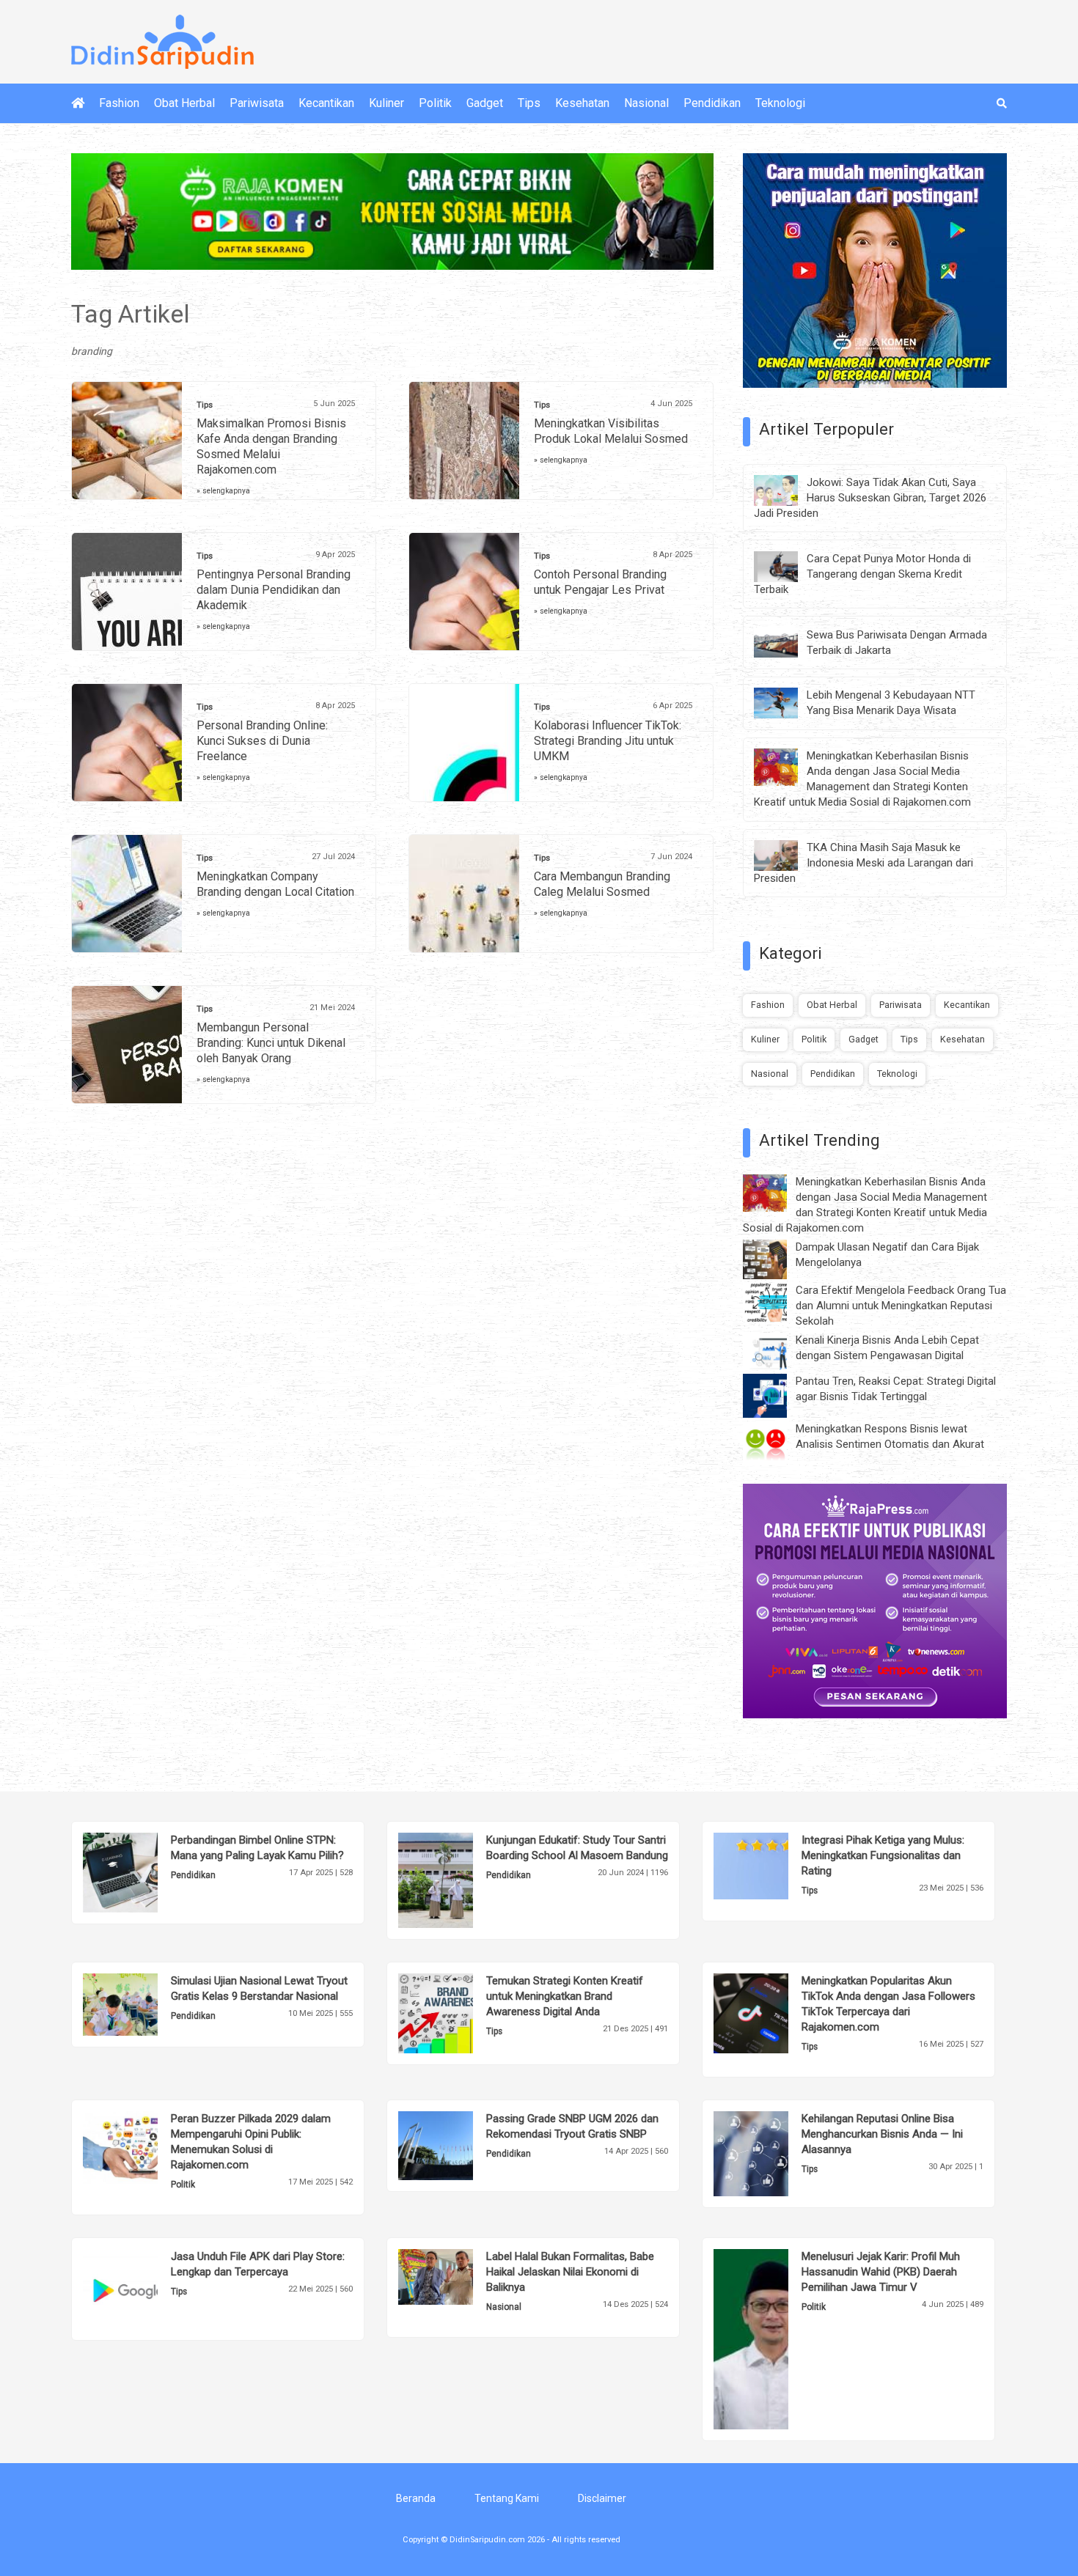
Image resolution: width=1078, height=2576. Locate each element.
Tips (529, 103)
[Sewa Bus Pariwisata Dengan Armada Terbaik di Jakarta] (787, 641)
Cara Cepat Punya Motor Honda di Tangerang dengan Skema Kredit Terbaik (862, 574)
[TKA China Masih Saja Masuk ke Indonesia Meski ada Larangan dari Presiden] (787, 855)
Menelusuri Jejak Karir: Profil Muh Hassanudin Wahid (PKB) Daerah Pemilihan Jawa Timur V (881, 2272)
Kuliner (386, 103)
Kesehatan (582, 103)
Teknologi (780, 103)
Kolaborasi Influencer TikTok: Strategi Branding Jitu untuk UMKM (608, 741)
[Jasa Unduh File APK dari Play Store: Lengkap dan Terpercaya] (143, 2288)
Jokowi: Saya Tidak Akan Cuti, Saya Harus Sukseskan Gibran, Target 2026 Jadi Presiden (870, 498)
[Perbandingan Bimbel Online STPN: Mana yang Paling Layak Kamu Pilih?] (143, 1872)
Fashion (119, 103)
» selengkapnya (223, 491)
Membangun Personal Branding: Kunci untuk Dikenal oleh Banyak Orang (271, 1043)
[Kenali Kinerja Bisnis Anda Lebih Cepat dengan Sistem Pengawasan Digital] (776, 1350)
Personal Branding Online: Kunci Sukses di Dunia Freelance (262, 741)
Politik (435, 103)
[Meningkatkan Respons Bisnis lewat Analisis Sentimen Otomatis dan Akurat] (776, 1443)
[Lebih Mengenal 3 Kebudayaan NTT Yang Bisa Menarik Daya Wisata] (787, 702)
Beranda (416, 2498)
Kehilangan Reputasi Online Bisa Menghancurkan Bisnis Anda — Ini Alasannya (882, 2134)
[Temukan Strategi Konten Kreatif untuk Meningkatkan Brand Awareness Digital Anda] (458, 2012)
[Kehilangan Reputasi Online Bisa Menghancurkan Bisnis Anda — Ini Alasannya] (773, 2153)
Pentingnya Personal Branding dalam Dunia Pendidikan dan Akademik (274, 590)
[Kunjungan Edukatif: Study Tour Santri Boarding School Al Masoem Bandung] (458, 1880)
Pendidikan (712, 103)
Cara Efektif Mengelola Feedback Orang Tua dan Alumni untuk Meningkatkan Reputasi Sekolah (901, 1306)
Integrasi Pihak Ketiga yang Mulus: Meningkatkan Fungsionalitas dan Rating (883, 1855)
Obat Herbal (184, 103)
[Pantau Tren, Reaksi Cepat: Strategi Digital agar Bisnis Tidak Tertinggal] (776, 1395)
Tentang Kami (507, 2498)
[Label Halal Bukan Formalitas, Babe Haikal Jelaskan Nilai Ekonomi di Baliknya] (458, 2276)
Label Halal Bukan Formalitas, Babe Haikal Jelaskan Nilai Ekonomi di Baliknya (570, 2272)
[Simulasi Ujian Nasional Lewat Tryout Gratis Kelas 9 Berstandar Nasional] (143, 2003)
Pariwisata (257, 103)
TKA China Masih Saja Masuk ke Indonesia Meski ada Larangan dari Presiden (863, 863)
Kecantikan (326, 103)
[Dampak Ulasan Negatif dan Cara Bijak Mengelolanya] (776, 1259)
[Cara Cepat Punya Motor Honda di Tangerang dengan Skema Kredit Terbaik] (787, 565)
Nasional (646, 103)
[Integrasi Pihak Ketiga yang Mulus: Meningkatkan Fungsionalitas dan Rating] (773, 1865)
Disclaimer (602, 2498)
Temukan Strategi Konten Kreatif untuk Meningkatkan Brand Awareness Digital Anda (565, 1996)
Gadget (485, 103)
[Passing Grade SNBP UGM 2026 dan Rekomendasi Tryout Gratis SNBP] (458, 2145)
